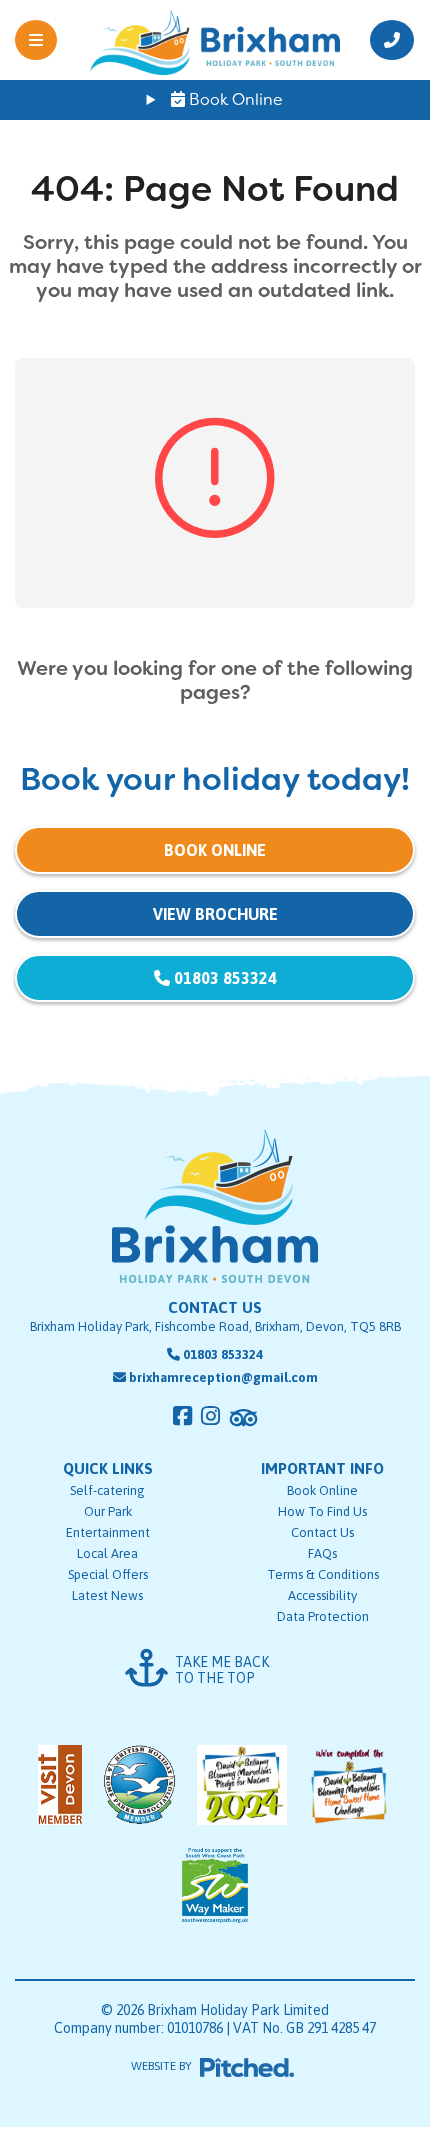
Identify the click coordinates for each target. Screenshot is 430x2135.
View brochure (215, 914)
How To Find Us (322, 1511)
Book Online (234, 99)
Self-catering (107, 1490)
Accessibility (322, 1595)
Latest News (107, 1595)
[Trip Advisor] (243, 1418)
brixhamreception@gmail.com (223, 1377)
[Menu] (45, 40)
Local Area (107, 1553)
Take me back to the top (222, 1670)
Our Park (108, 1511)
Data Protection (323, 1616)
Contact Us (322, 1532)
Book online (215, 850)
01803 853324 (223, 978)
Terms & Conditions (323, 1574)
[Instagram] (210, 1416)
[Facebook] (182, 1416)
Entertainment (108, 1532)
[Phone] (385, 40)
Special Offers (108, 1574)
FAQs (322, 1553)
